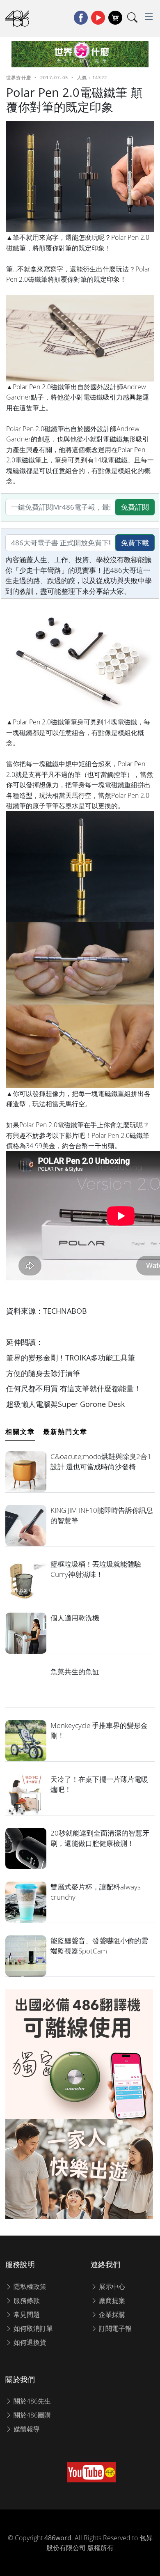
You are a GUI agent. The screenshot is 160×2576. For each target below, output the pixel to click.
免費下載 (135, 543)
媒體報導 (26, 2429)
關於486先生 (31, 2401)
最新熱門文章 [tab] (65, 1432)
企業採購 (111, 2314)
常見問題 (26, 2314)
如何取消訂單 (32, 2328)
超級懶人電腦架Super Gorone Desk (65, 1404)
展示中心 (111, 2286)
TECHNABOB (65, 1311)
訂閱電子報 (114, 2328)
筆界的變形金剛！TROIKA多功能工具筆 (71, 1358)
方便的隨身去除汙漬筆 (43, 1373)
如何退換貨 (29, 2342)
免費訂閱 (135, 507)
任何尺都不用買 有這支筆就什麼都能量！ (74, 1388)
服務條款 (26, 2300)
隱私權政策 (29, 2286)
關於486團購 (31, 2415)
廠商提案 (111, 2300)
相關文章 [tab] (20, 1432)
